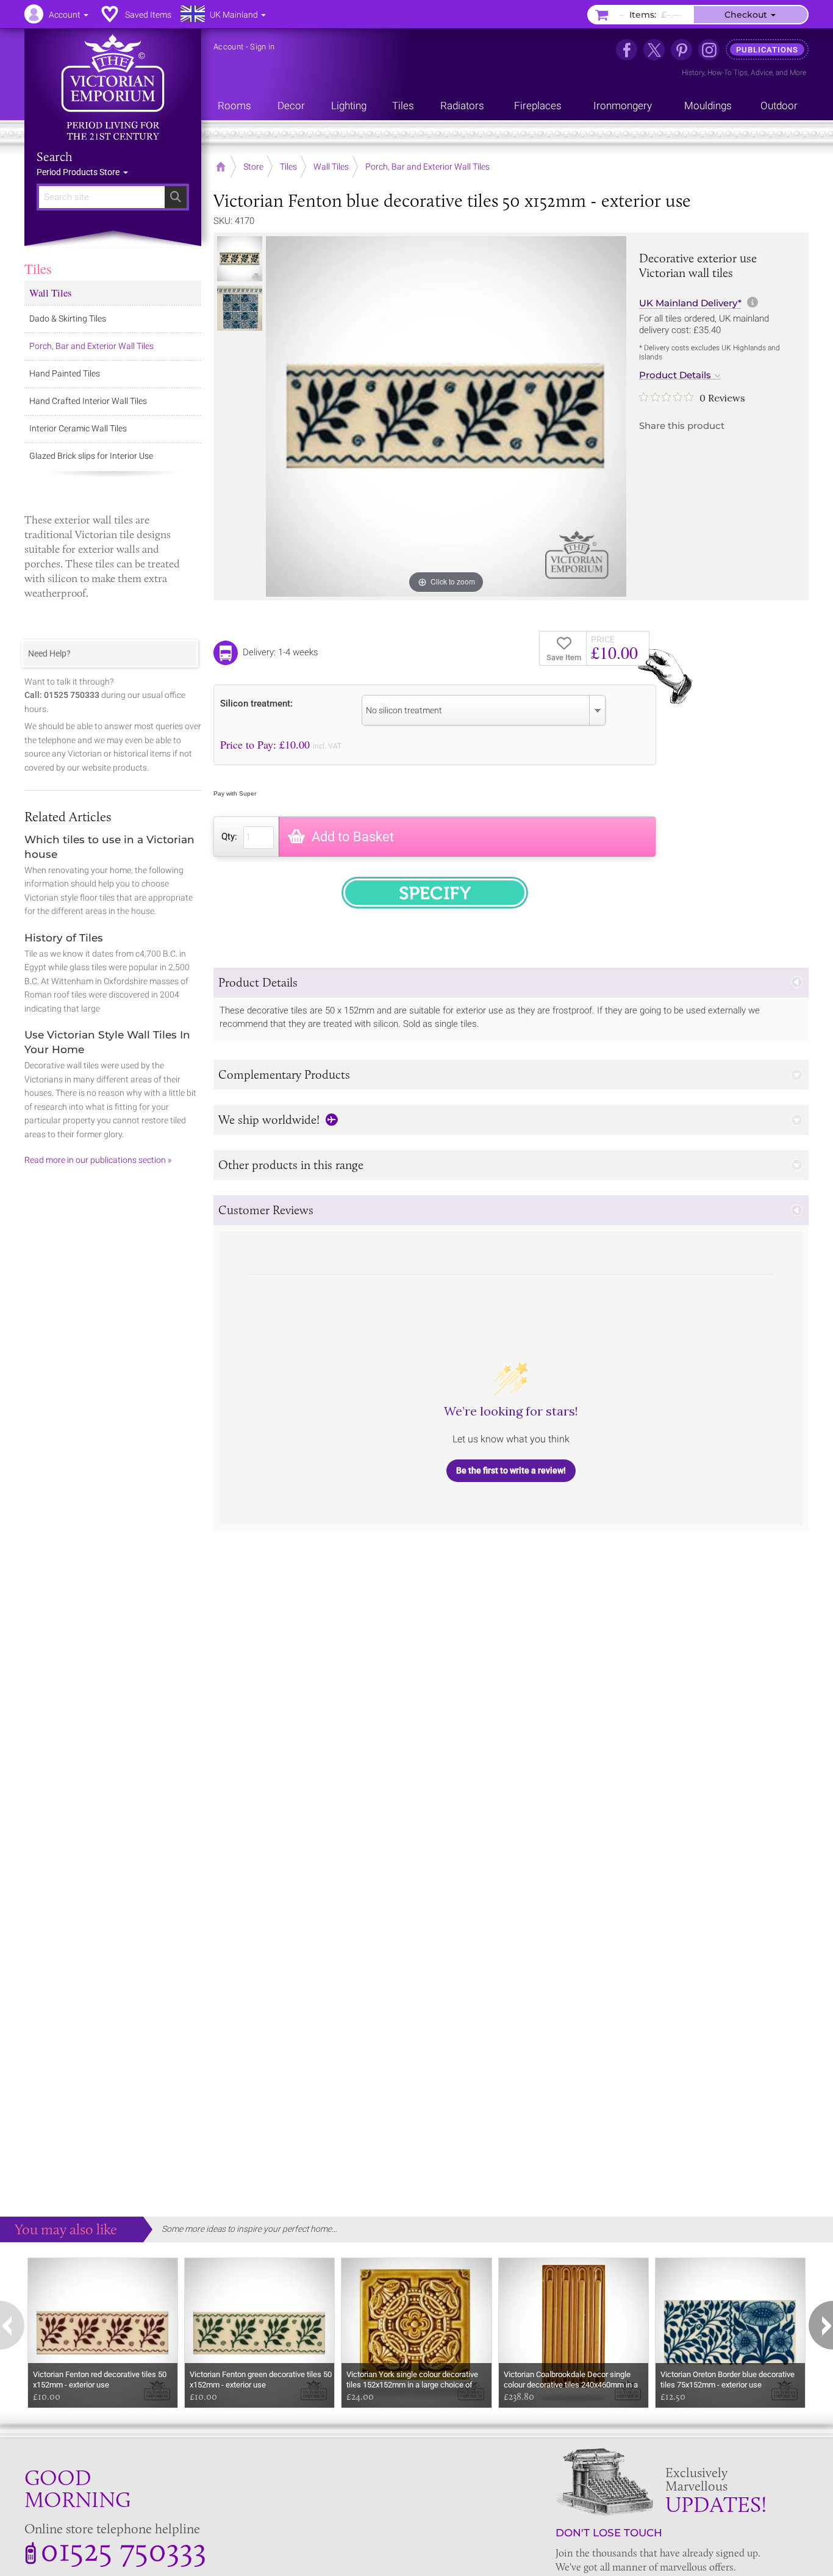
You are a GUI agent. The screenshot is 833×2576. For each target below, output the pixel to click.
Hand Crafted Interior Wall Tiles (88, 401)
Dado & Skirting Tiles (68, 318)
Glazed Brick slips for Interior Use (91, 456)
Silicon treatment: (256, 703)
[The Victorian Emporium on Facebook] (627, 50)
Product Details (675, 375)
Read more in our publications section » (98, 1160)
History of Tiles (64, 938)
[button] (511, 983)
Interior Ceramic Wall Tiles (78, 428)
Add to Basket (353, 837)
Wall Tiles (51, 293)
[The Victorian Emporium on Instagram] (709, 50)
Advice (762, 73)
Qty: (229, 836)
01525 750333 (123, 2549)
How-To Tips (728, 73)
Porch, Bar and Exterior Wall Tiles (91, 346)
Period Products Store (79, 172)
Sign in (262, 47)
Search (55, 157)
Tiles (38, 268)
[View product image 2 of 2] (240, 308)
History (693, 73)
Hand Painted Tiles (65, 373)
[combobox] (484, 710)
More (798, 73)
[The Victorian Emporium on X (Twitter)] (654, 50)
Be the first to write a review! (511, 1470)
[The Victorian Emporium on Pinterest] (681, 50)
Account (228, 47)
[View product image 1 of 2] (240, 259)
